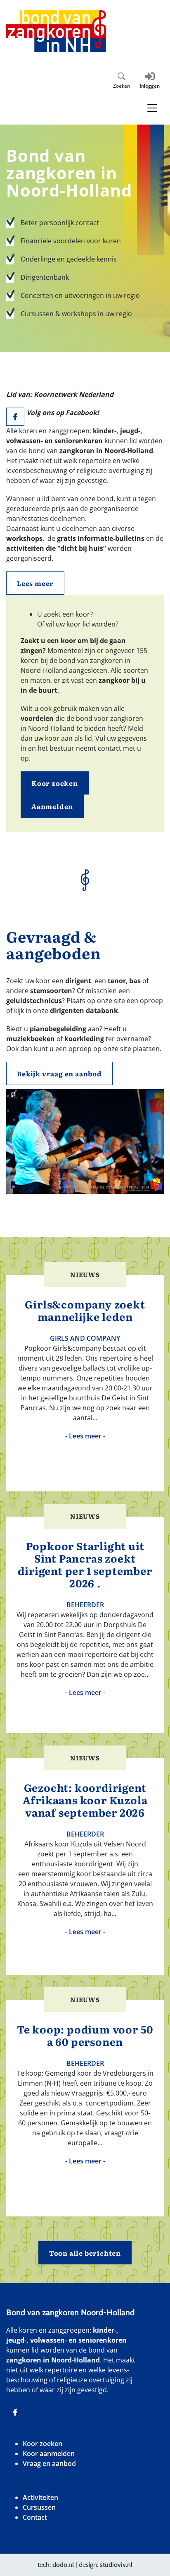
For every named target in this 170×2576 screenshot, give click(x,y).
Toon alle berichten (85, 2253)
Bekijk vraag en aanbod (59, 1073)
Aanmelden (52, 806)
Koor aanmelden (49, 2454)
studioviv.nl (116, 2565)
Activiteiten (40, 2497)
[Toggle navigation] (152, 108)
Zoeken (122, 86)
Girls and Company (85, 1338)
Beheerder (85, 1605)
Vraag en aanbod (49, 2463)
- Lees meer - (85, 1436)
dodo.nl (63, 2565)
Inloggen (150, 86)
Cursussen (39, 2507)
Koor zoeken (55, 783)
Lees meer (35, 583)
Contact (35, 2517)
